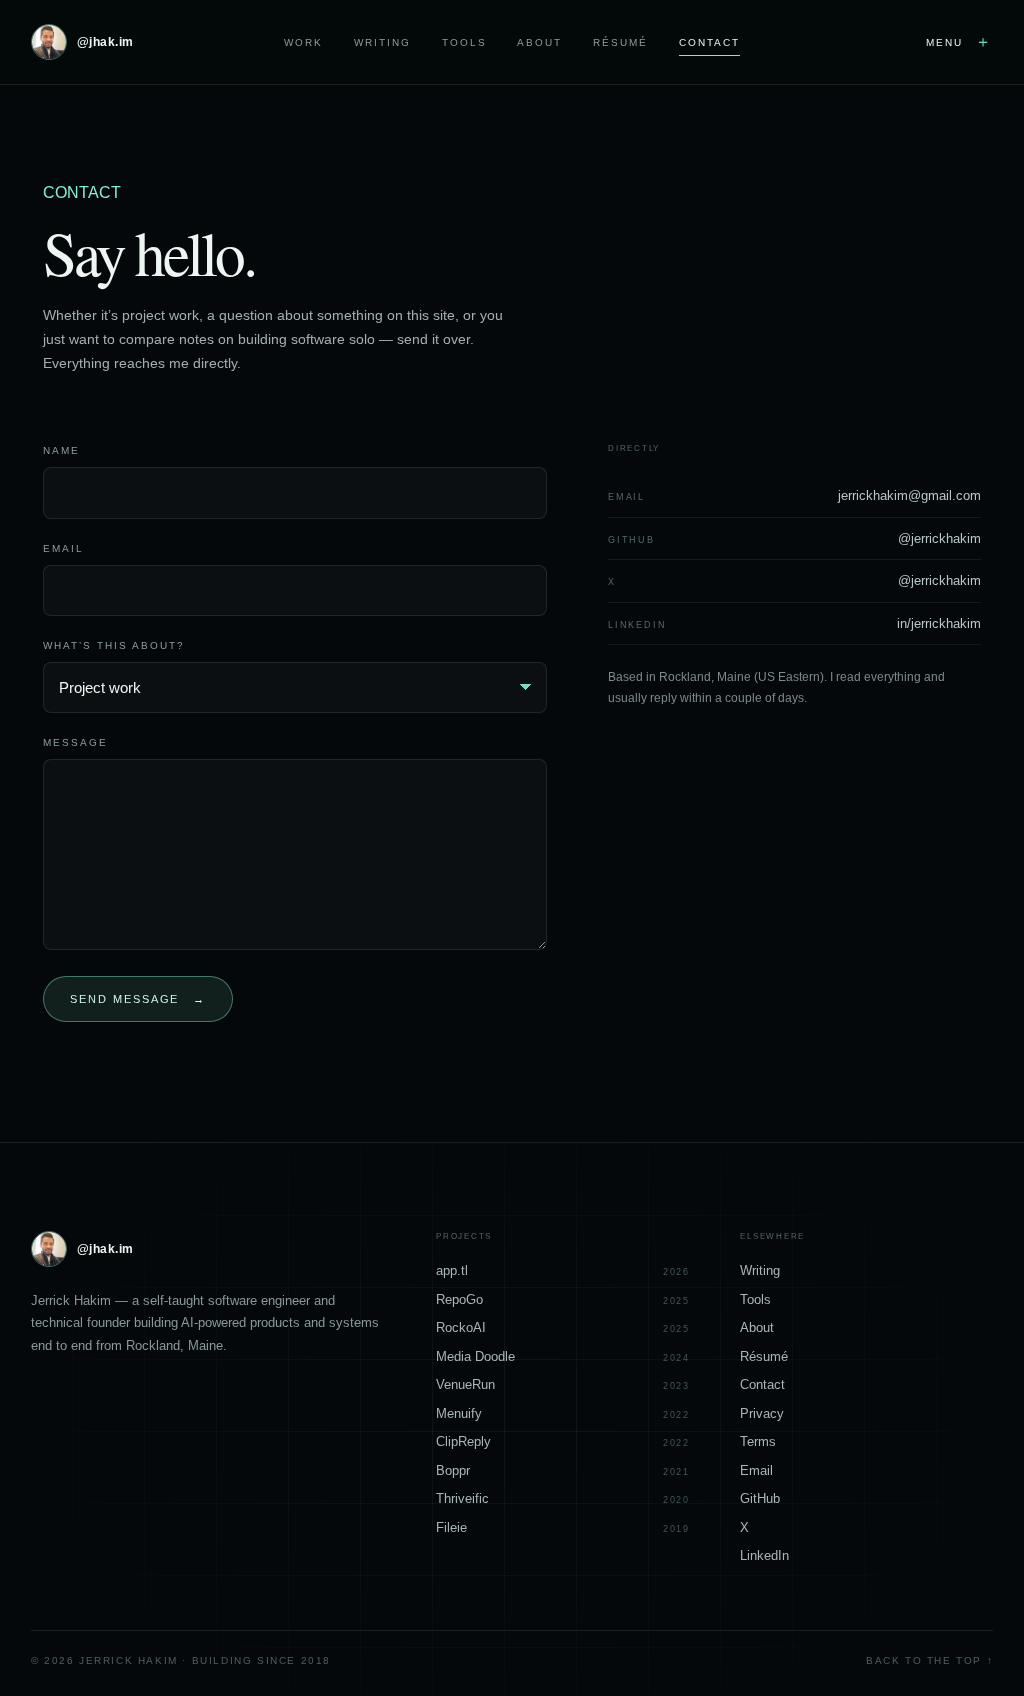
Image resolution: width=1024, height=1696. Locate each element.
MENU (959, 41)
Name (61, 450)
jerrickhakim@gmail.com (909, 495)
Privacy (762, 1413)
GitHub (760, 1498)
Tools (464, 42)
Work (303, 42)
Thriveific (562, 1498)
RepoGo (562, 1299)
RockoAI (562, 1327)
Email (63, 548)
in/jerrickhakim (939, 623)
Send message (138, 999)
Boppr (562, 1470)
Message (75, 742)
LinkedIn (764, 1555)
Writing (382, 42)
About (539, 42)
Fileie (562, 1527)
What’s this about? (114, 645)
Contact (709, 42)
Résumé (620, 42)
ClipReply (562, 1441)
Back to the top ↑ (929, 1660)
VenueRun (562, 1384)
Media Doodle (562, 1356)
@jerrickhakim (939, 538)
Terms (758, 1441)
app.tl (562, 1270)
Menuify (562, 1413)
